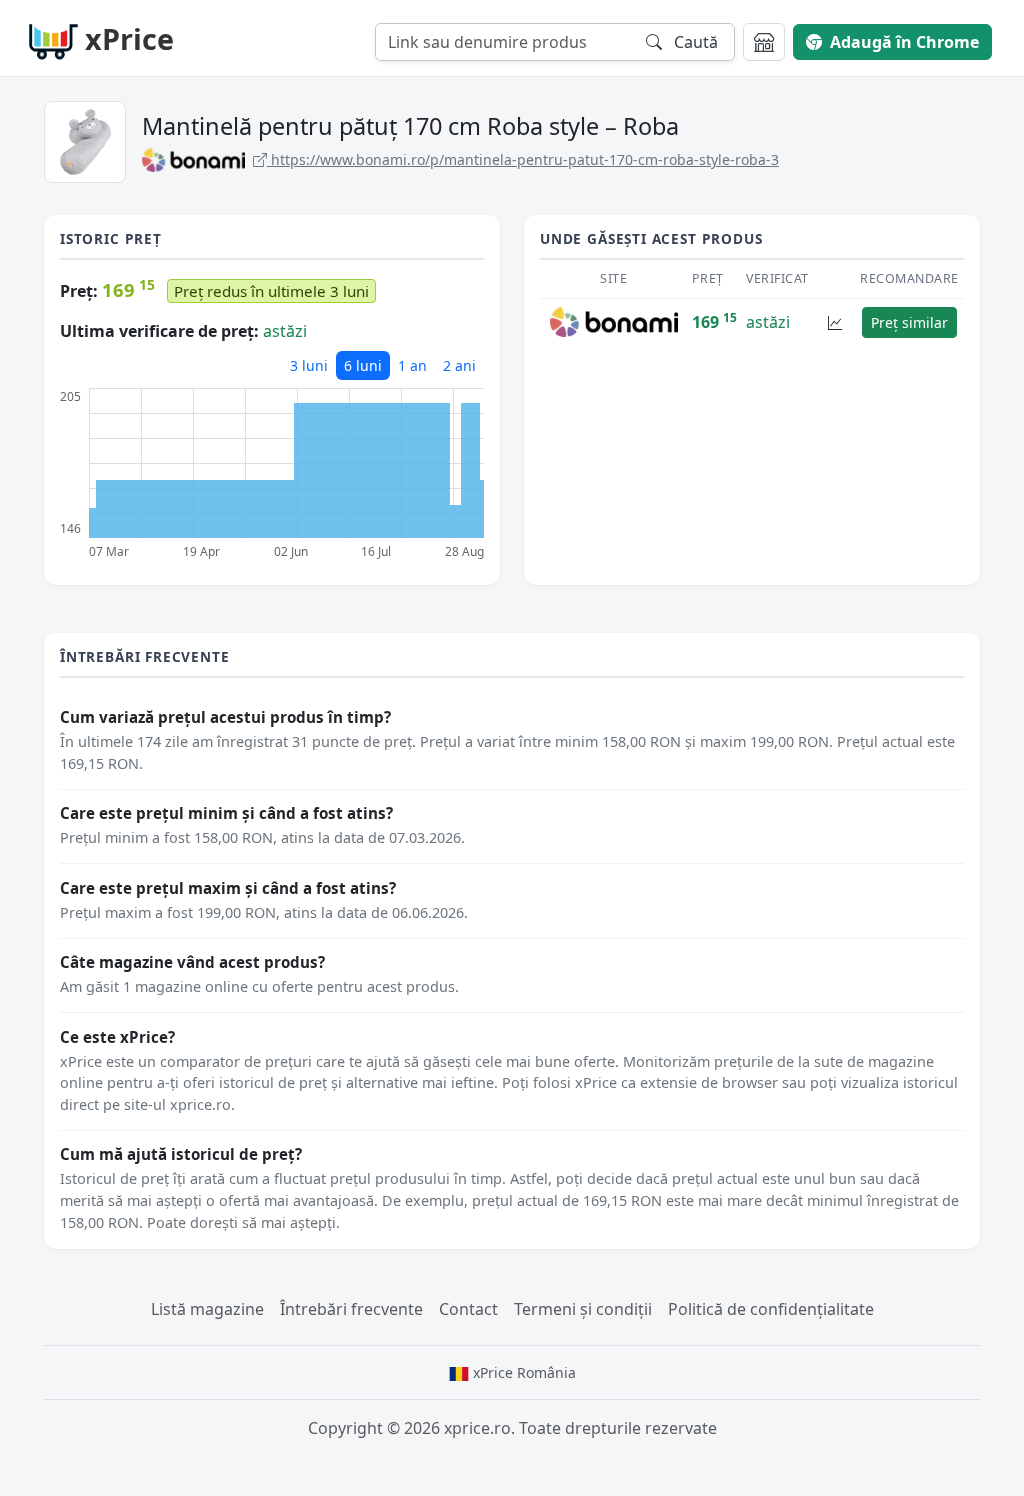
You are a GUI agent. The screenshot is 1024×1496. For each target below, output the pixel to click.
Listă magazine (207, 1309)
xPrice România (522, 1372)
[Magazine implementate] (764, 42)
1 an (412, 365)
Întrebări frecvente (351, 1309)
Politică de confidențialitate (771, 1309)
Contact (468, 1309)
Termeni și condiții (583, 1309)
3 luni (309, 365)
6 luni (363, 365)
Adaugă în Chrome (904, 42)
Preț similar (909, 322)
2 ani (459, 365)
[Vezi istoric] (835, 322)
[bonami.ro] (614, 321)
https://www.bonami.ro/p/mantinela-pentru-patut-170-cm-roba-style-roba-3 (523, 159)
